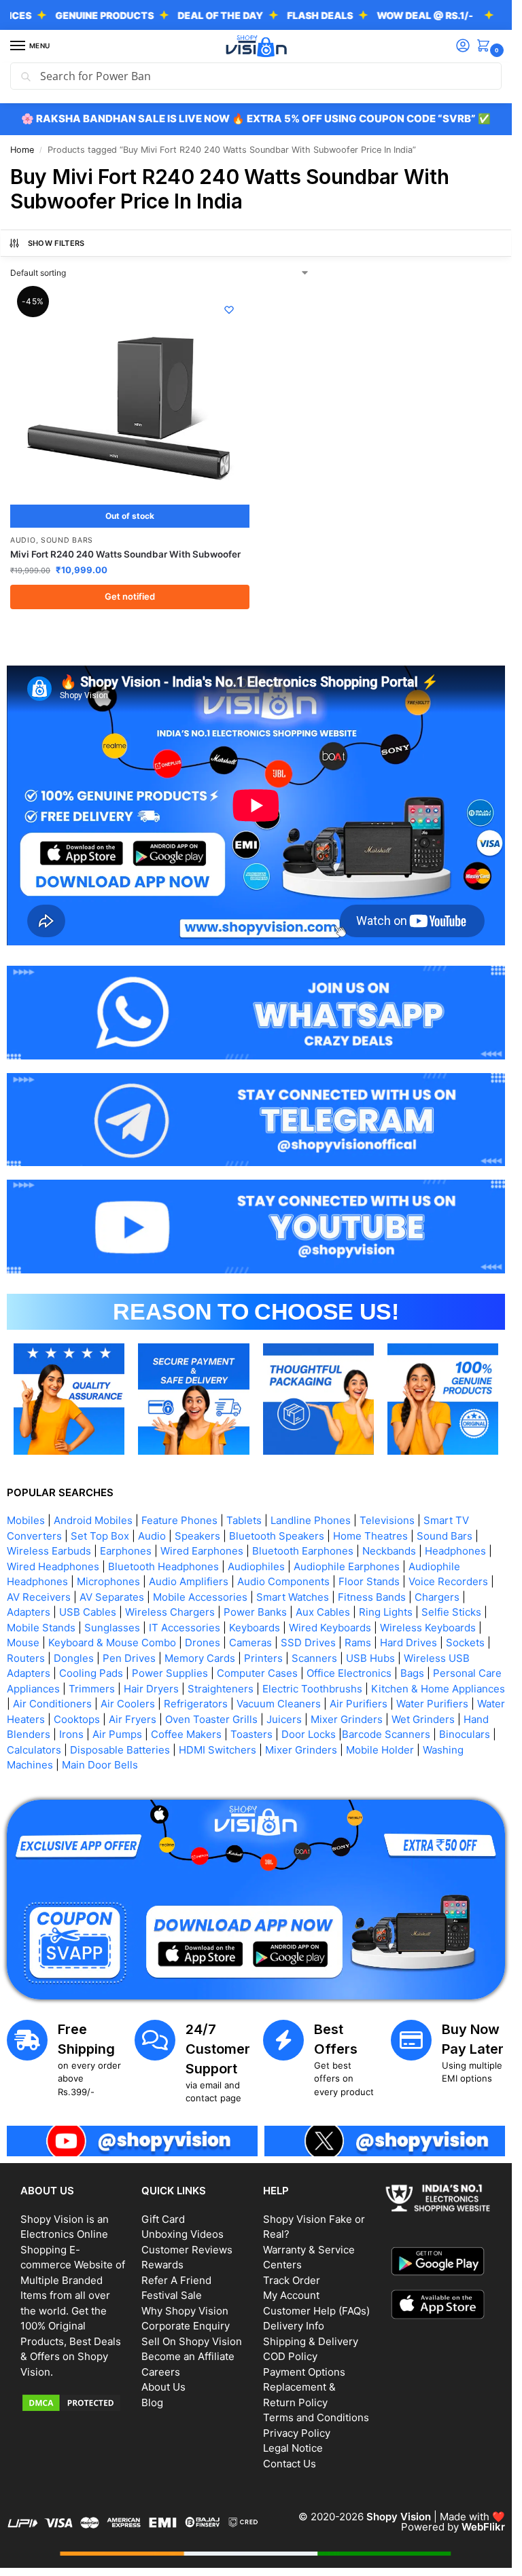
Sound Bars (67, 540)
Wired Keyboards (330, 1628)
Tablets (244, 1520)
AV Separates (112, 1597)
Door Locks (309, 1734)
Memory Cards (200, 1658)
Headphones (455, 1551)
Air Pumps (117, 1734)
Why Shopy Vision (185, 2311)
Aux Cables (323, 1612)
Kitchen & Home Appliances (438, 1689)
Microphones (108, 1581)
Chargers (437, 1597)
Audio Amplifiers (189, 1581)
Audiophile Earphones (347, 1566)
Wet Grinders (423, 1719)
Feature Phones (179, 1520)
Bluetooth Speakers (277, 1536)
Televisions (387, 1520)
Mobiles (26, 1520)
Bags (412, 1673)
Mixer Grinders (347, 1719)
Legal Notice (293, 2448)
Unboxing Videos (182, 2234)
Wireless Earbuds (49, 1551)
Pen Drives (129, 1658)
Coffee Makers (186, 1734)
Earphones (126, 1551)
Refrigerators (196, 1704)
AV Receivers (39, 1597)
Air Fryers (133, 1719)
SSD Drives (308, 1643)
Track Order (292, 2280)
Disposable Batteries (120, 1750)
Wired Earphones (202, 1551)
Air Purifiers (359, 1704)
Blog (152, 2402)
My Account (291, 2295)
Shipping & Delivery (311, 2341)
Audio (23, 540)
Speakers (197, 1536)
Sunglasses (112, 1628)
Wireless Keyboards (428, 1628)
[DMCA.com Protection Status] (74, 2403)
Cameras (250, 1643)
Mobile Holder (380, 1750)
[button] (486, 47)
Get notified (130, 596)
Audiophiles (256, 1566)
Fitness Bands (372, 1597)
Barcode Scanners (386, 1734)
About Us (163, 2387)
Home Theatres (370, 1536)
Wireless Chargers (170, 1612)
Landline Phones (311, 1520)
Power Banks (255, 1612)
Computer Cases (257, 1673)
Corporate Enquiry (186, 2326)
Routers (26, 1658)
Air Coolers (128, 1704)
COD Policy (290, 2356)
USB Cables (88, 1612)
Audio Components (283, 1581)
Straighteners (221, 1689)
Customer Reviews (187, 2250)
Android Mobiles (93, 1520)
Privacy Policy (297, 2433)
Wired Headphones (53, 1566)
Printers (263, 1658)
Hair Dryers (151, 1689)
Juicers (284, 1719)
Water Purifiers (432, 1704)
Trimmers (92, 1689)
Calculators (34, 1750)
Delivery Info (294, 2326)
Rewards (162, 2265)
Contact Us (290, 2464)
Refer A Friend (176, 2280)
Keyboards (255, 1628)
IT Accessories (185, 1628)
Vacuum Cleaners (279, 1704)
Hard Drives (408, 1643)
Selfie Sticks (451, 1612)
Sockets (465, 1643)
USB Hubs (370, 1658)
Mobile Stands (41, 1628)
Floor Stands (369, 1581)
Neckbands (389, 1551)
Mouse (23, 1643)
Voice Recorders (448, 1581)
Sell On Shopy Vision (192, 2341)
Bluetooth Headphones (163, 1566)
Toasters (251, 1734)
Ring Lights (386, 1612)
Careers (161, 2372)
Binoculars (465, 1734)
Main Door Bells (101, 1765)
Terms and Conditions (316, 2417)
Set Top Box (100, 1536)
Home (22, 150)
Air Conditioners (52, 1704)
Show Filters (56, 243)
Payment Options (304, 2372)
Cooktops (77, 1719)
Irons (71, 1734)
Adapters (29, 1612)
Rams (358, 1643)
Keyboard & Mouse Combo (112, 1643)
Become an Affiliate (188, 2356)
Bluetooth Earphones (303, 1551)
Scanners (314, 1658)
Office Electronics (349, 1673)
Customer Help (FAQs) (316, 2311)
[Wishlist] (229, 310)
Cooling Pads (91, 1673)
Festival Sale (172, 2295)
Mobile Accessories (200, 1597)
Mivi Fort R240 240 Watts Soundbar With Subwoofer (125, 554)
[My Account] (463, 47)
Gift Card (163, 2219)
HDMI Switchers (217, 1750)
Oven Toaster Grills (211, 1719)
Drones (203, 1643)
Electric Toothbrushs (312, 1689)
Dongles (74, 1658)
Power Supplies (170, 1673)
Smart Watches (293, 1597)
